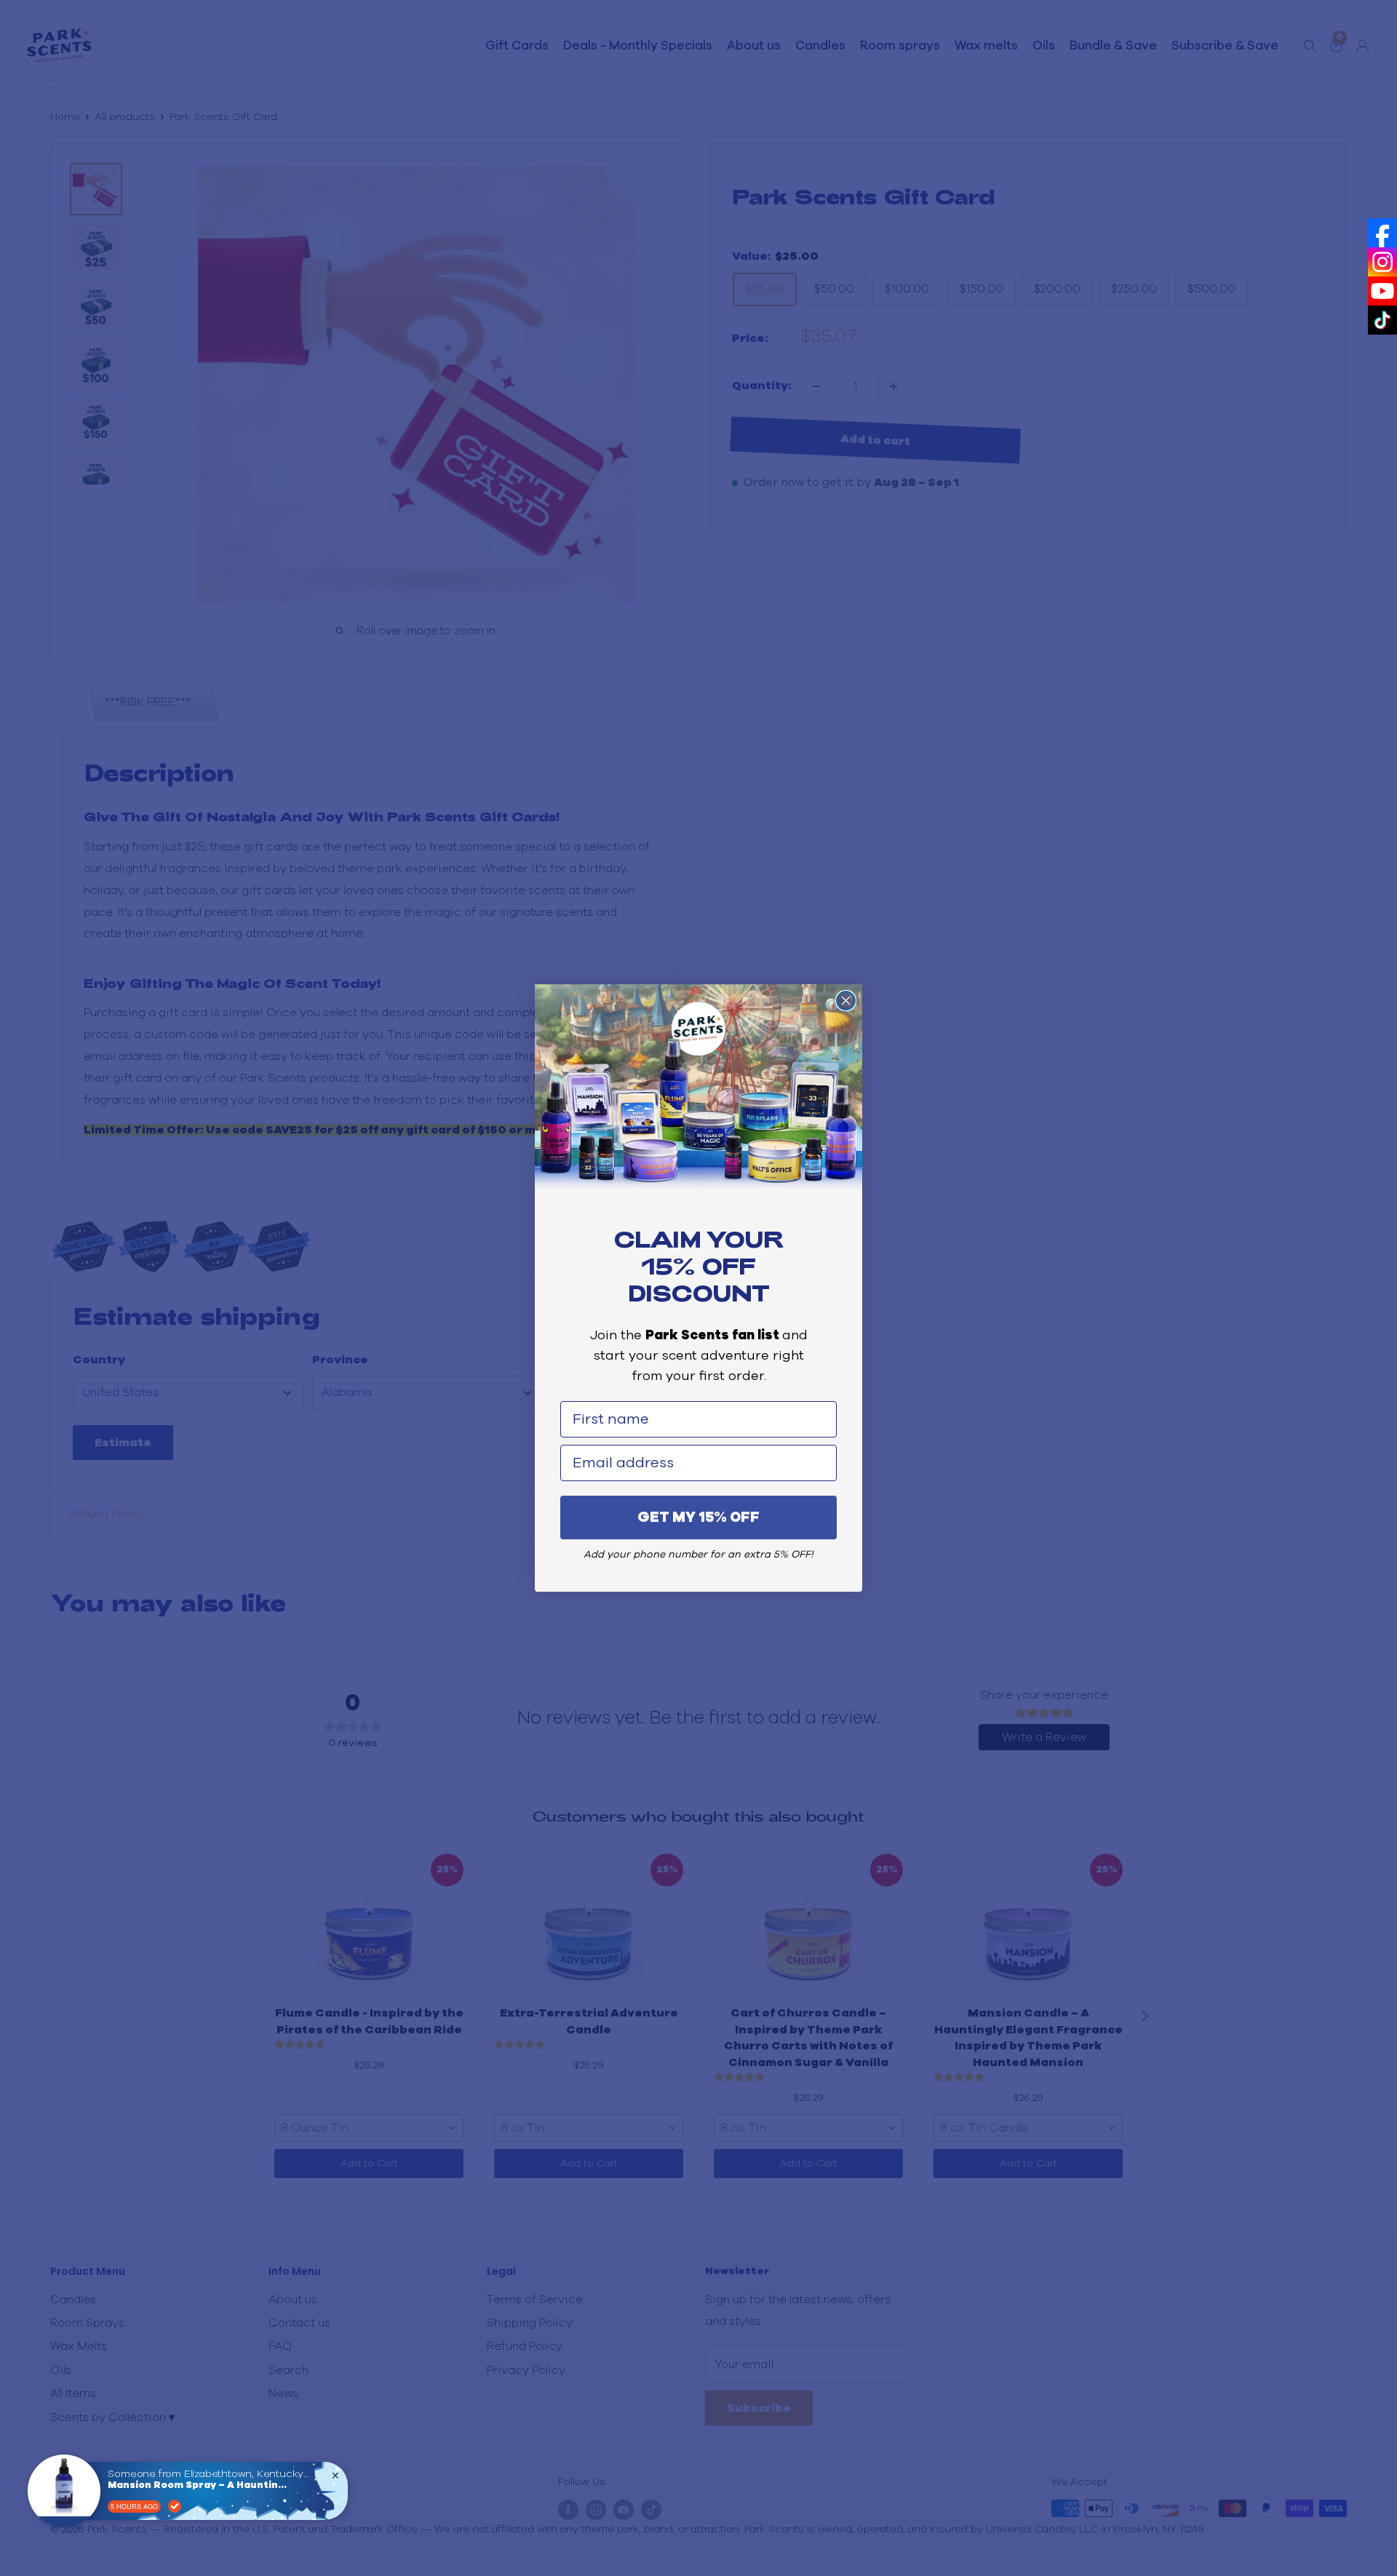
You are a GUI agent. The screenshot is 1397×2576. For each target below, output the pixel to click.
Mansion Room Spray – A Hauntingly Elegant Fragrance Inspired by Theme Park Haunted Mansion (199, 2485)
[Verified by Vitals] (175, 2506)
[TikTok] (1382, 320)
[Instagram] (1382, 262)
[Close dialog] (846, 1001)
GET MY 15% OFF (698, 1518)
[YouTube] (1382, 291)
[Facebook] (1382, 233)
